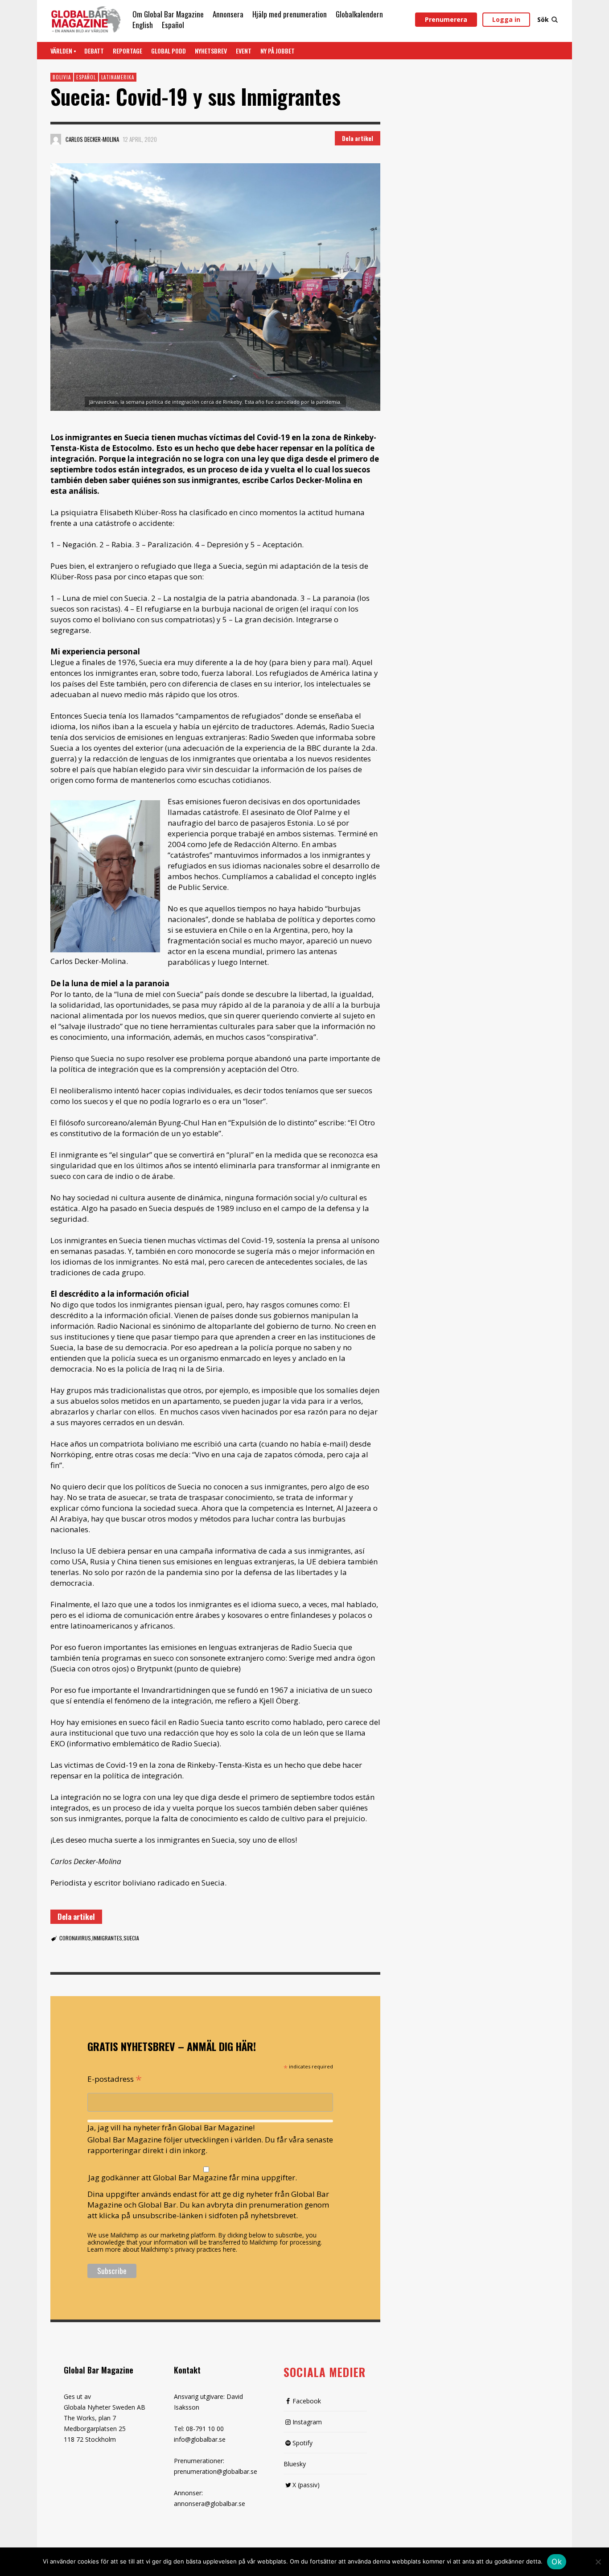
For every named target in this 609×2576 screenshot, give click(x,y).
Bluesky (295, 2464)
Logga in (506, 19)
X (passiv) (306, 2485)
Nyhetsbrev (211, 51)
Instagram (307, 2422)
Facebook (307, 2401)
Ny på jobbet (278, 51)
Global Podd (169, 51)
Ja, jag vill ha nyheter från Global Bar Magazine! (171, 2127)
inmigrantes (107, 1938)
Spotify (302, 2443)
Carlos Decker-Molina (92, 139)
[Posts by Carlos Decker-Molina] (56, 139)
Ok (557, 2562)
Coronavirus (75, 1938)
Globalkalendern (359, 14)
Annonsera (228, 14)
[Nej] (598, 2563)
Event (244, 51)
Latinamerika (118, 77)
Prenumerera (446, 19)
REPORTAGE (128, 51)
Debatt (94, 51)
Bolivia (62, 77)
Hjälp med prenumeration (290, 14)
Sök (543, 19)
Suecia (131, 1938)
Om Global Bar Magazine (168, 14)
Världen (61, 51)
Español (173, 25)
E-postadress (115, 2078)
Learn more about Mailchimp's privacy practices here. (162, 2249)
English (143, 25)
